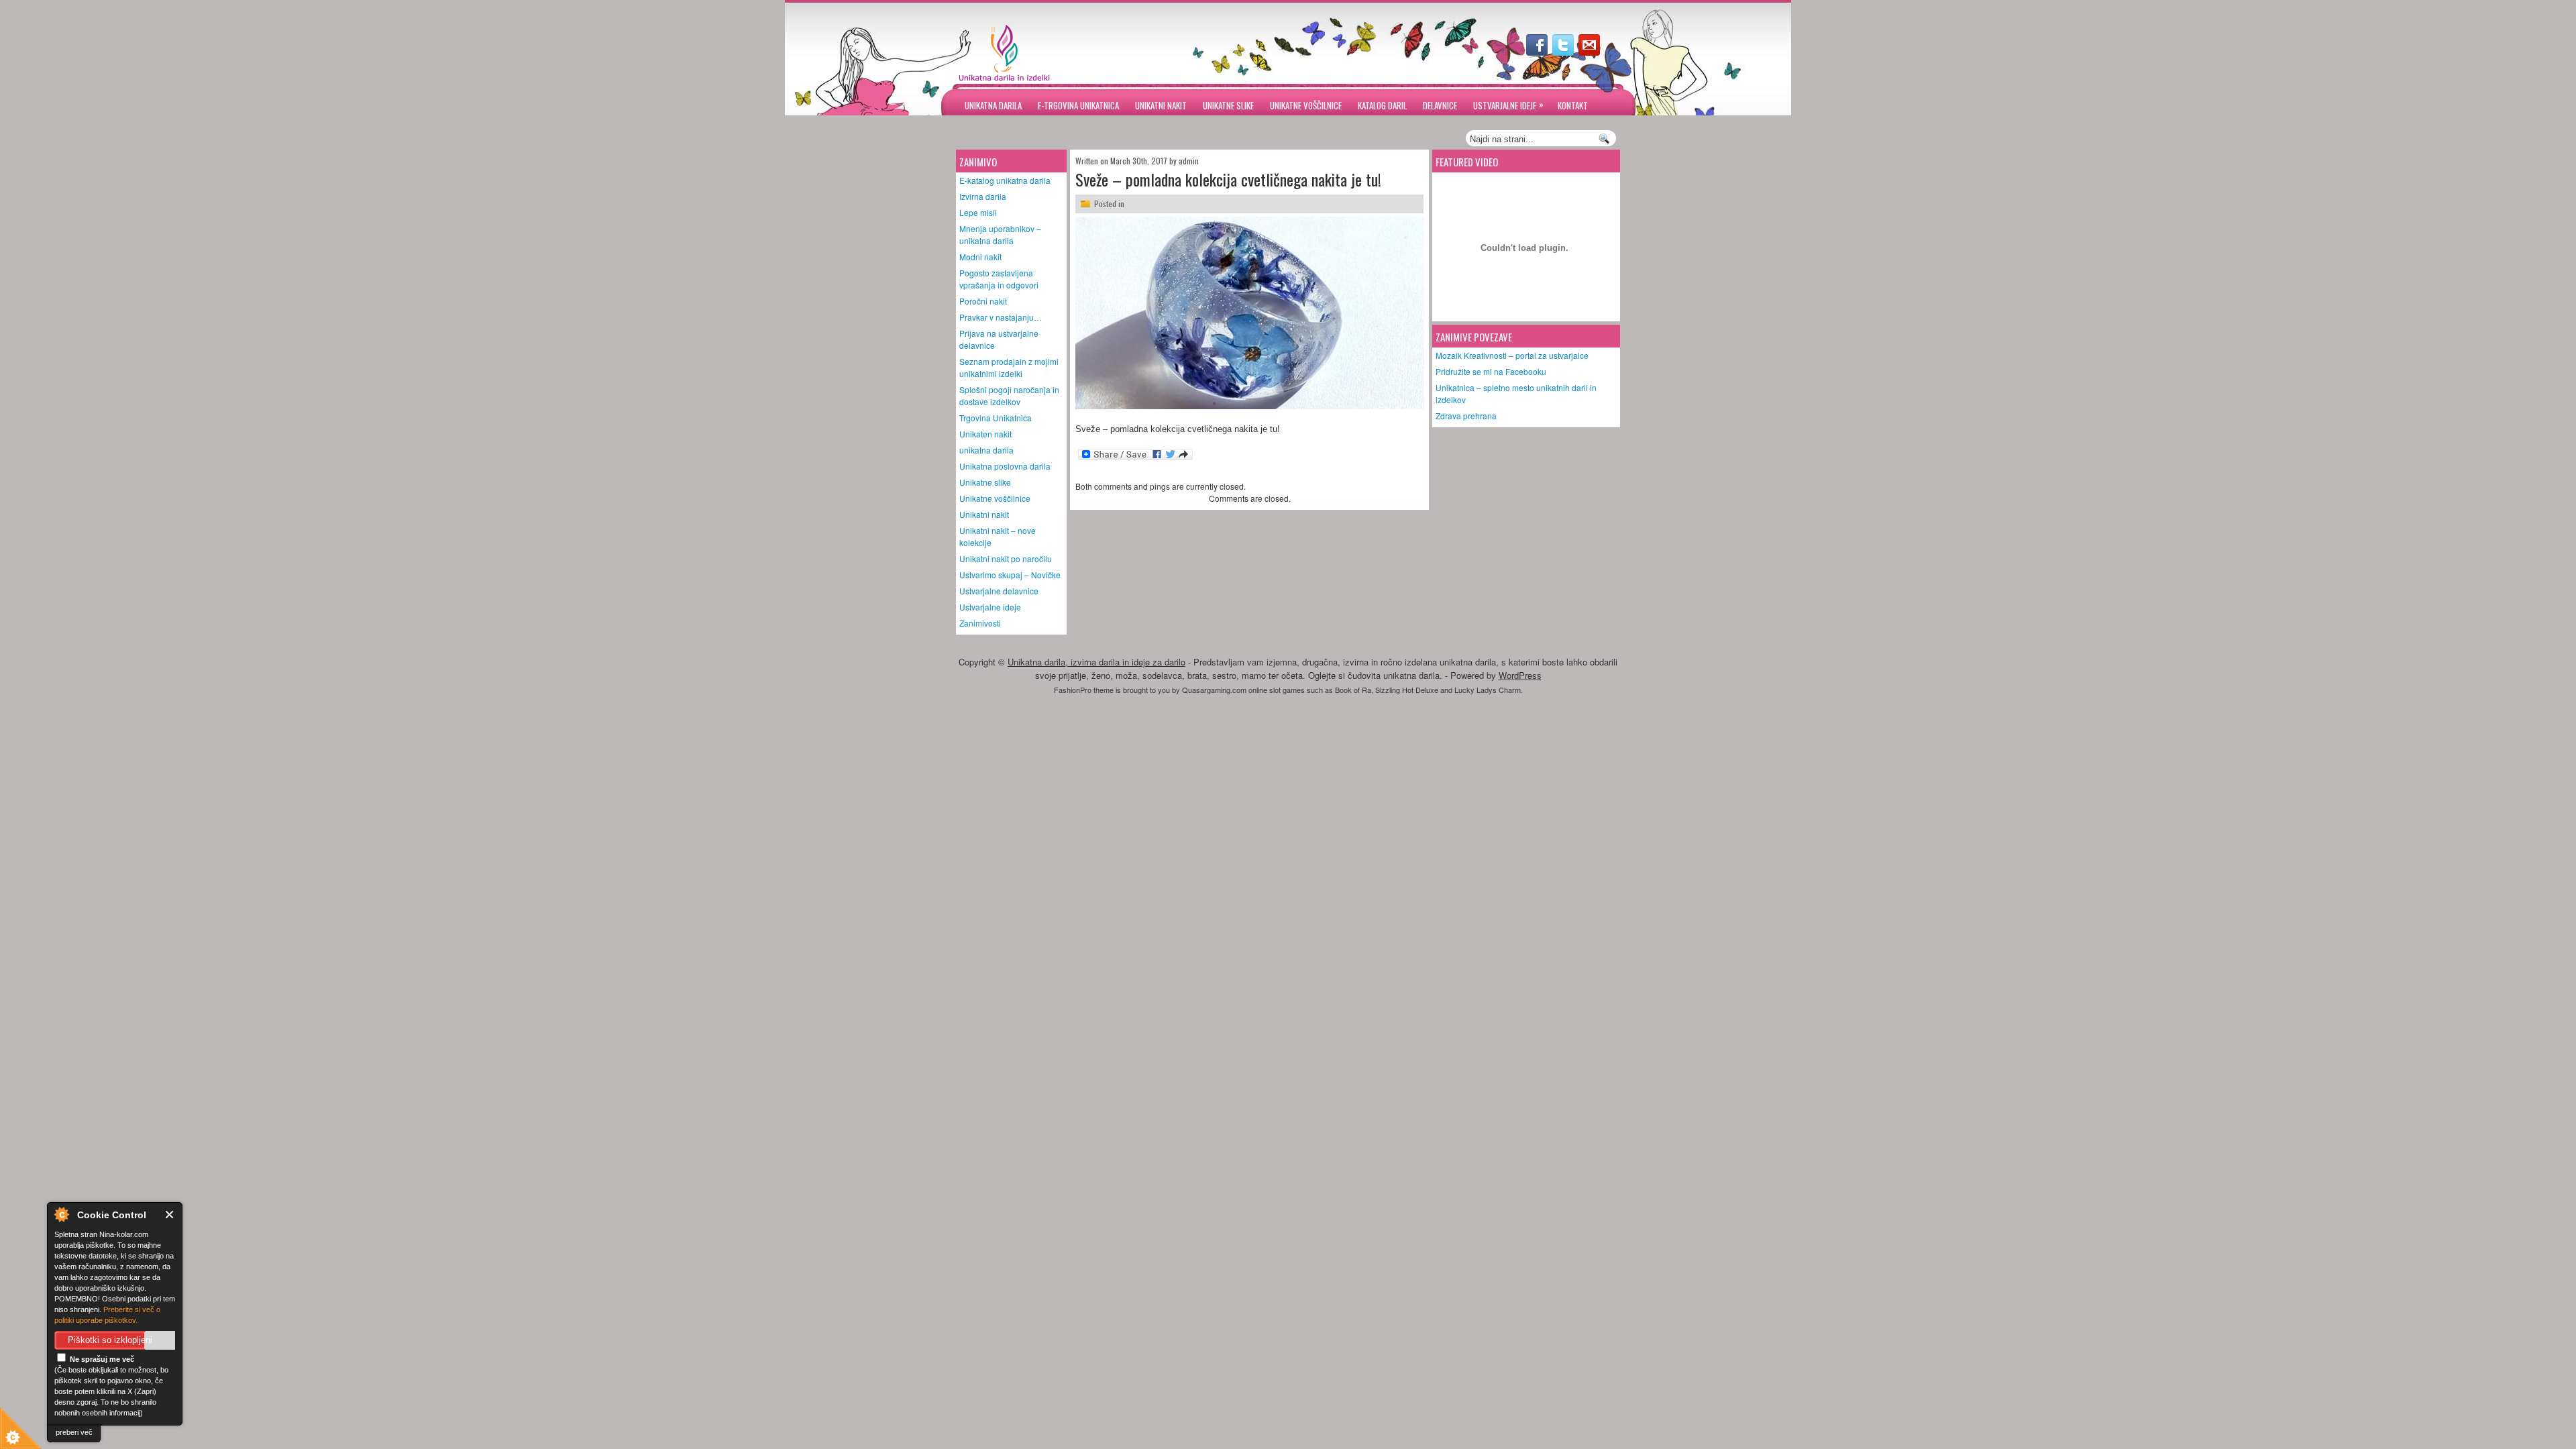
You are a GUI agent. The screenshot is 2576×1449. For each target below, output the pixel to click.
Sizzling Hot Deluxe (1407, 690)
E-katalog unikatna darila (1005, 180)
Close (170, 1215)
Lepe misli (978, 212)
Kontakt (1573, 105)
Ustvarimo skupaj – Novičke (1010, 575)
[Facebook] (1538, 52)
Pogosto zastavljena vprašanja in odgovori (999, 279)
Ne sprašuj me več (101, 1359)
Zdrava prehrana (1466, 416)
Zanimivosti (980, 623)
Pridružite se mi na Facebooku (1491, 371)
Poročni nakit (983, 301)
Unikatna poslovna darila (1005, 466)
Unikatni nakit (1161, 105)
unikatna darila (986, 450)
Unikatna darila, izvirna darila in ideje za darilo (1096, 662)
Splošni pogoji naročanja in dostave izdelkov (1009, 395)
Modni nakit (980, 257)
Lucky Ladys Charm (1488, 690)
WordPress (1520, 675)
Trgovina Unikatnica (996, 418)
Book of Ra (1353, 690)
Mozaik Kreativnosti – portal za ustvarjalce (1512, 355)
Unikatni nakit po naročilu (1006, 558)
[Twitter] (1564, 52)
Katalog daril (1382, 105)
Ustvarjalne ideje (1508, 105)
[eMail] (1591, 52)
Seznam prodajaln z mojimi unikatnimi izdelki (1009, 367)
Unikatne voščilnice (1306, 105)
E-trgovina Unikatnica (1078, 105)
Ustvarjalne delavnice (999, 591)
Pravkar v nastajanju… (1001, 317)
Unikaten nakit (985, 434)
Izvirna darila (983, 196)
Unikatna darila (993, 105)
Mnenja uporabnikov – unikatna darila (1000, 234)
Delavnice (1440, 105)
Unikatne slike (1228, 105)
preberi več (74, 1432)
